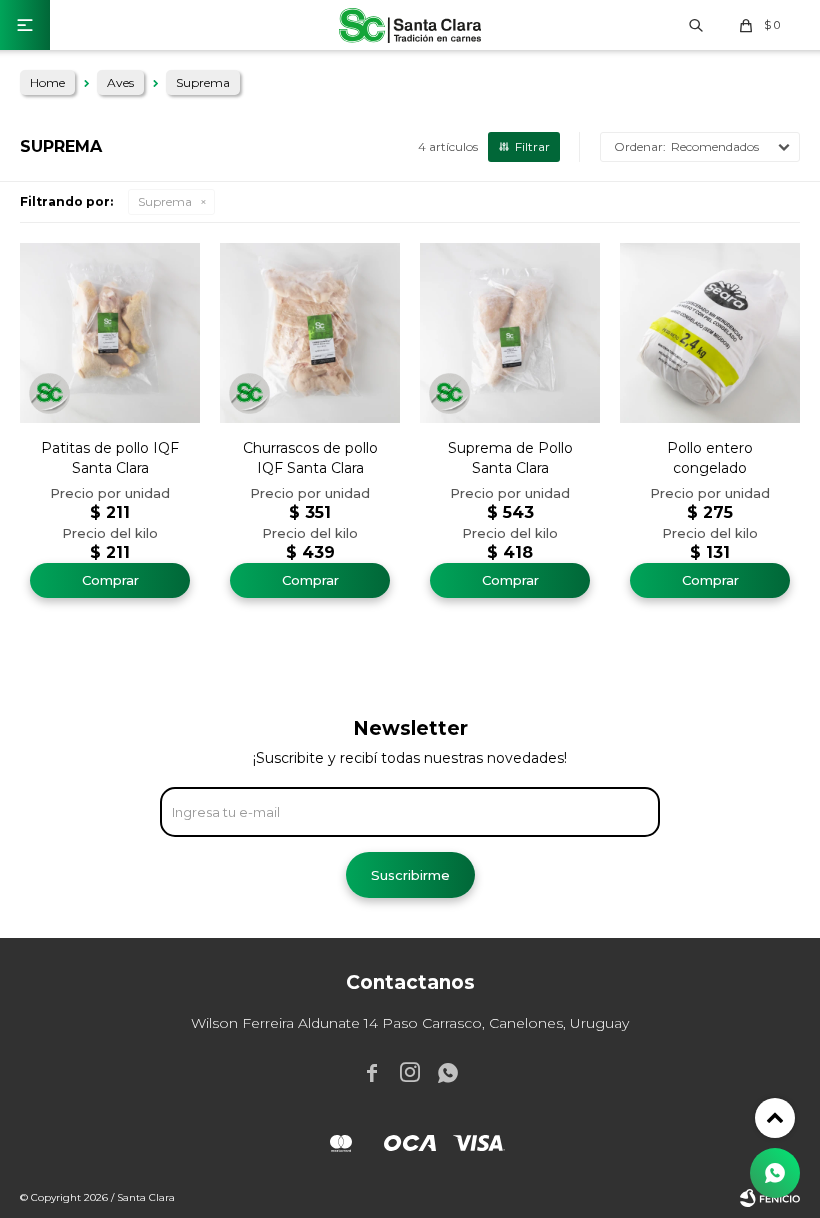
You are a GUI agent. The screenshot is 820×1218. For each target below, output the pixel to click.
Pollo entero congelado (710, 458)
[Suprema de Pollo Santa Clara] (510, 333)
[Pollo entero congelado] (710, 333)
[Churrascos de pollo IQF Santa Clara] (310, 333)
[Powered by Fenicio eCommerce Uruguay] (770, 1198)
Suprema (165, 201)
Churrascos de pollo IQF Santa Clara (310, 458)
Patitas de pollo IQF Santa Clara (110, 458)
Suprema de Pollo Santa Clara (510, 458)
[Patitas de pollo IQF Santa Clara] (110, 333)
